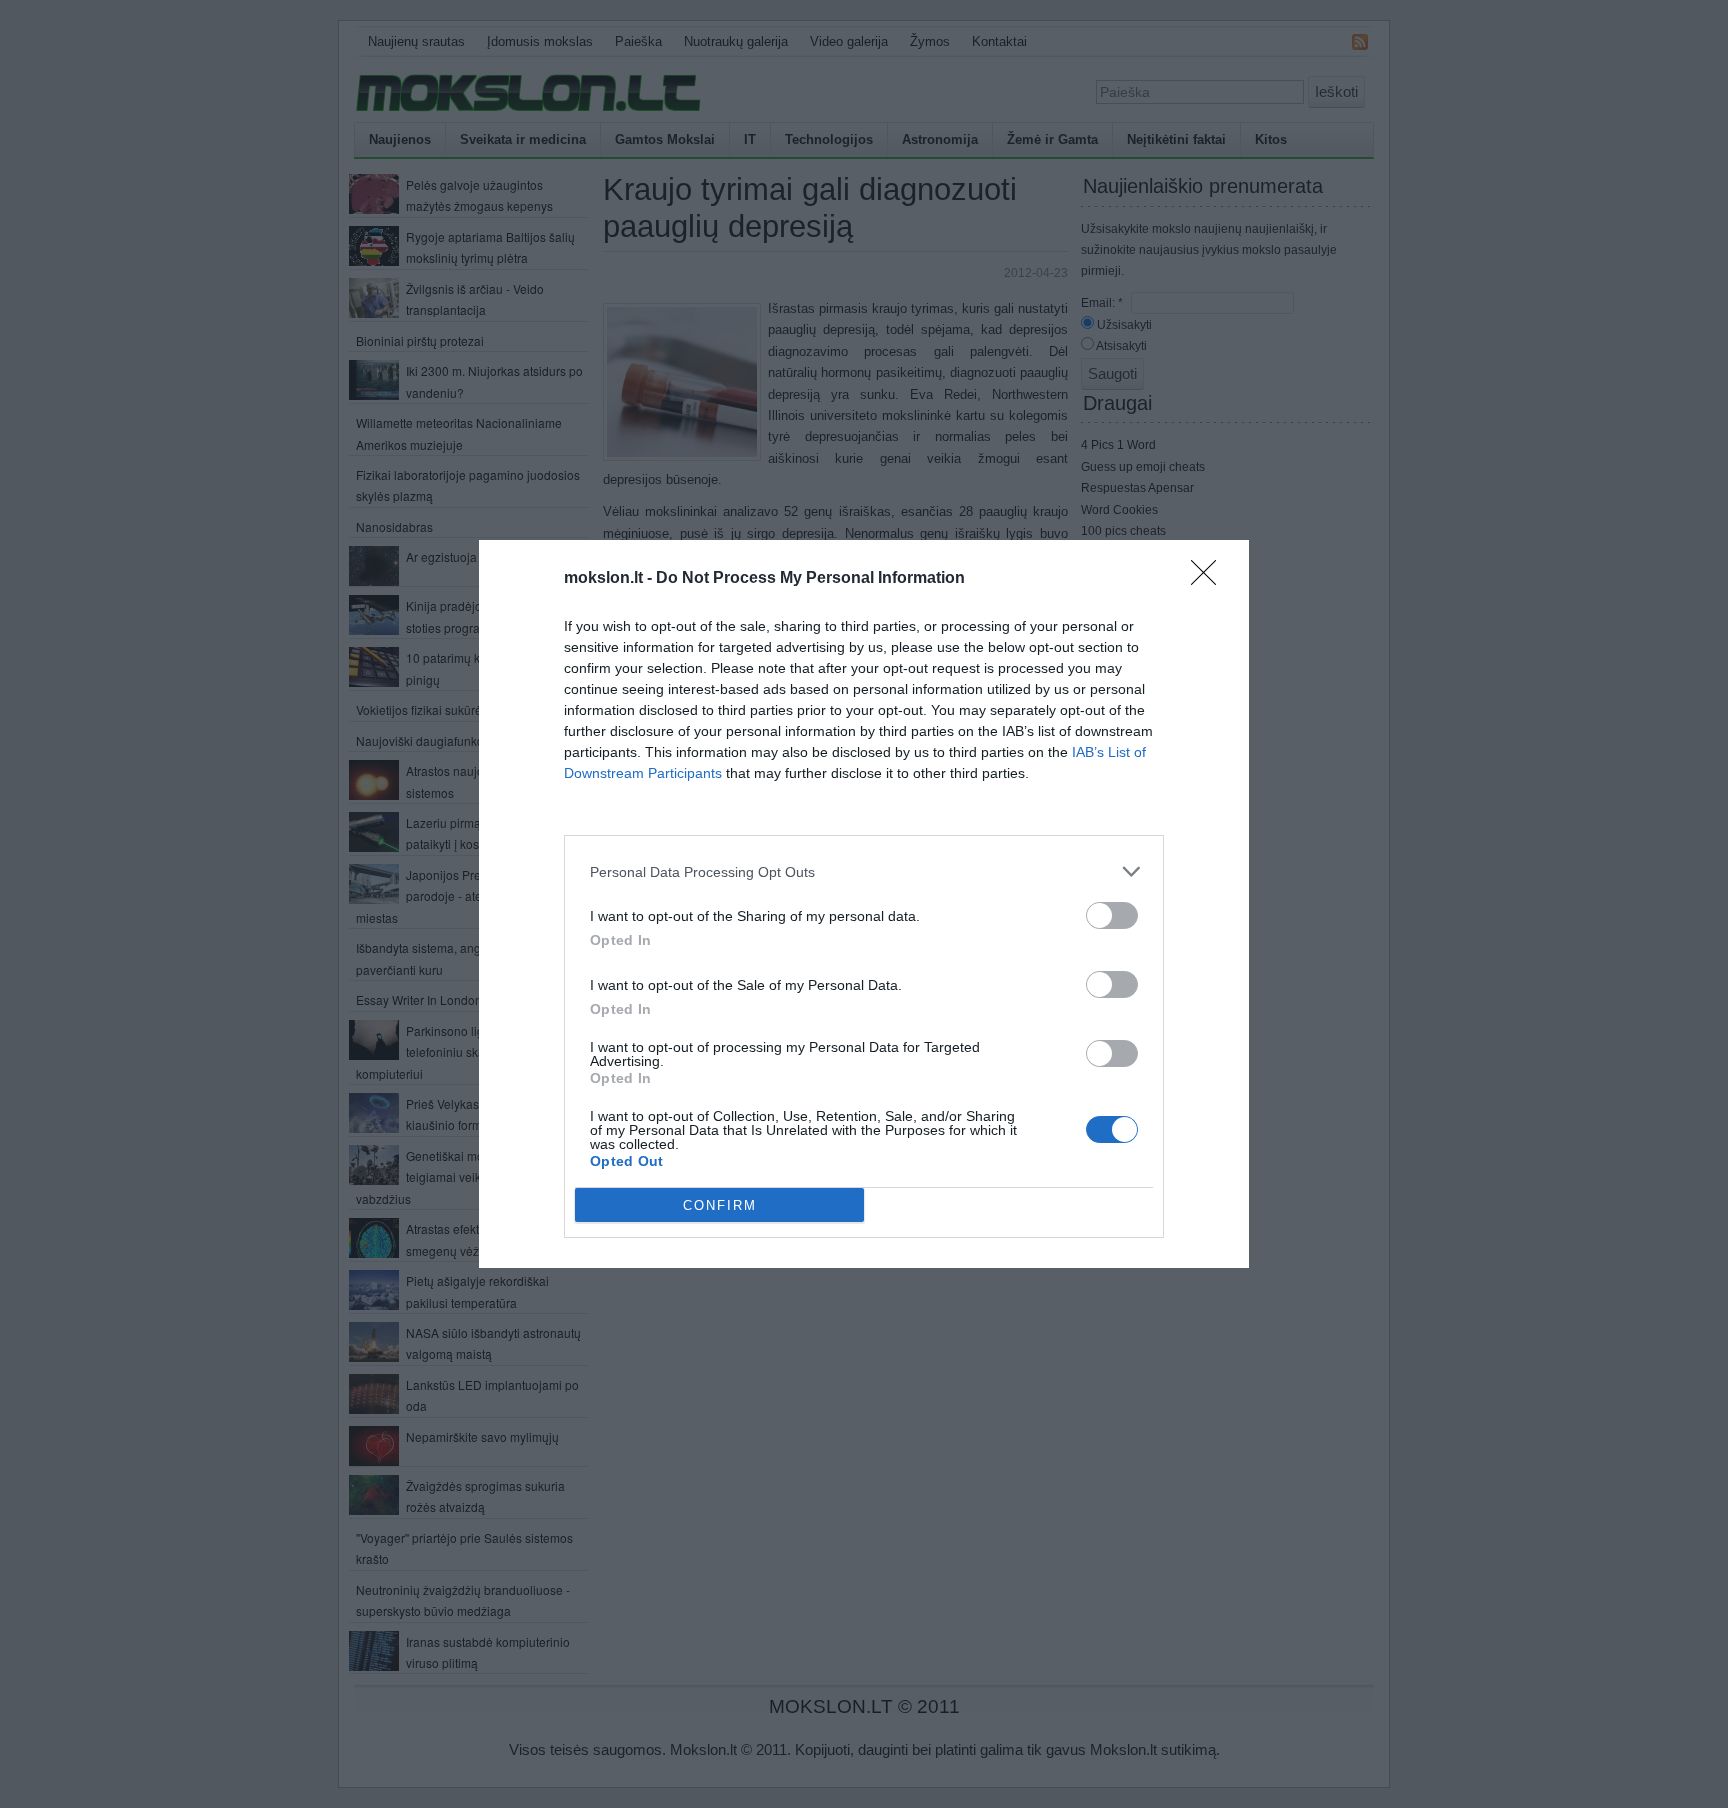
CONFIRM (720, 1205)
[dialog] (864, 904)
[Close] (1210, 579)
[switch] (1112, 915)
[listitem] (864, 871)
